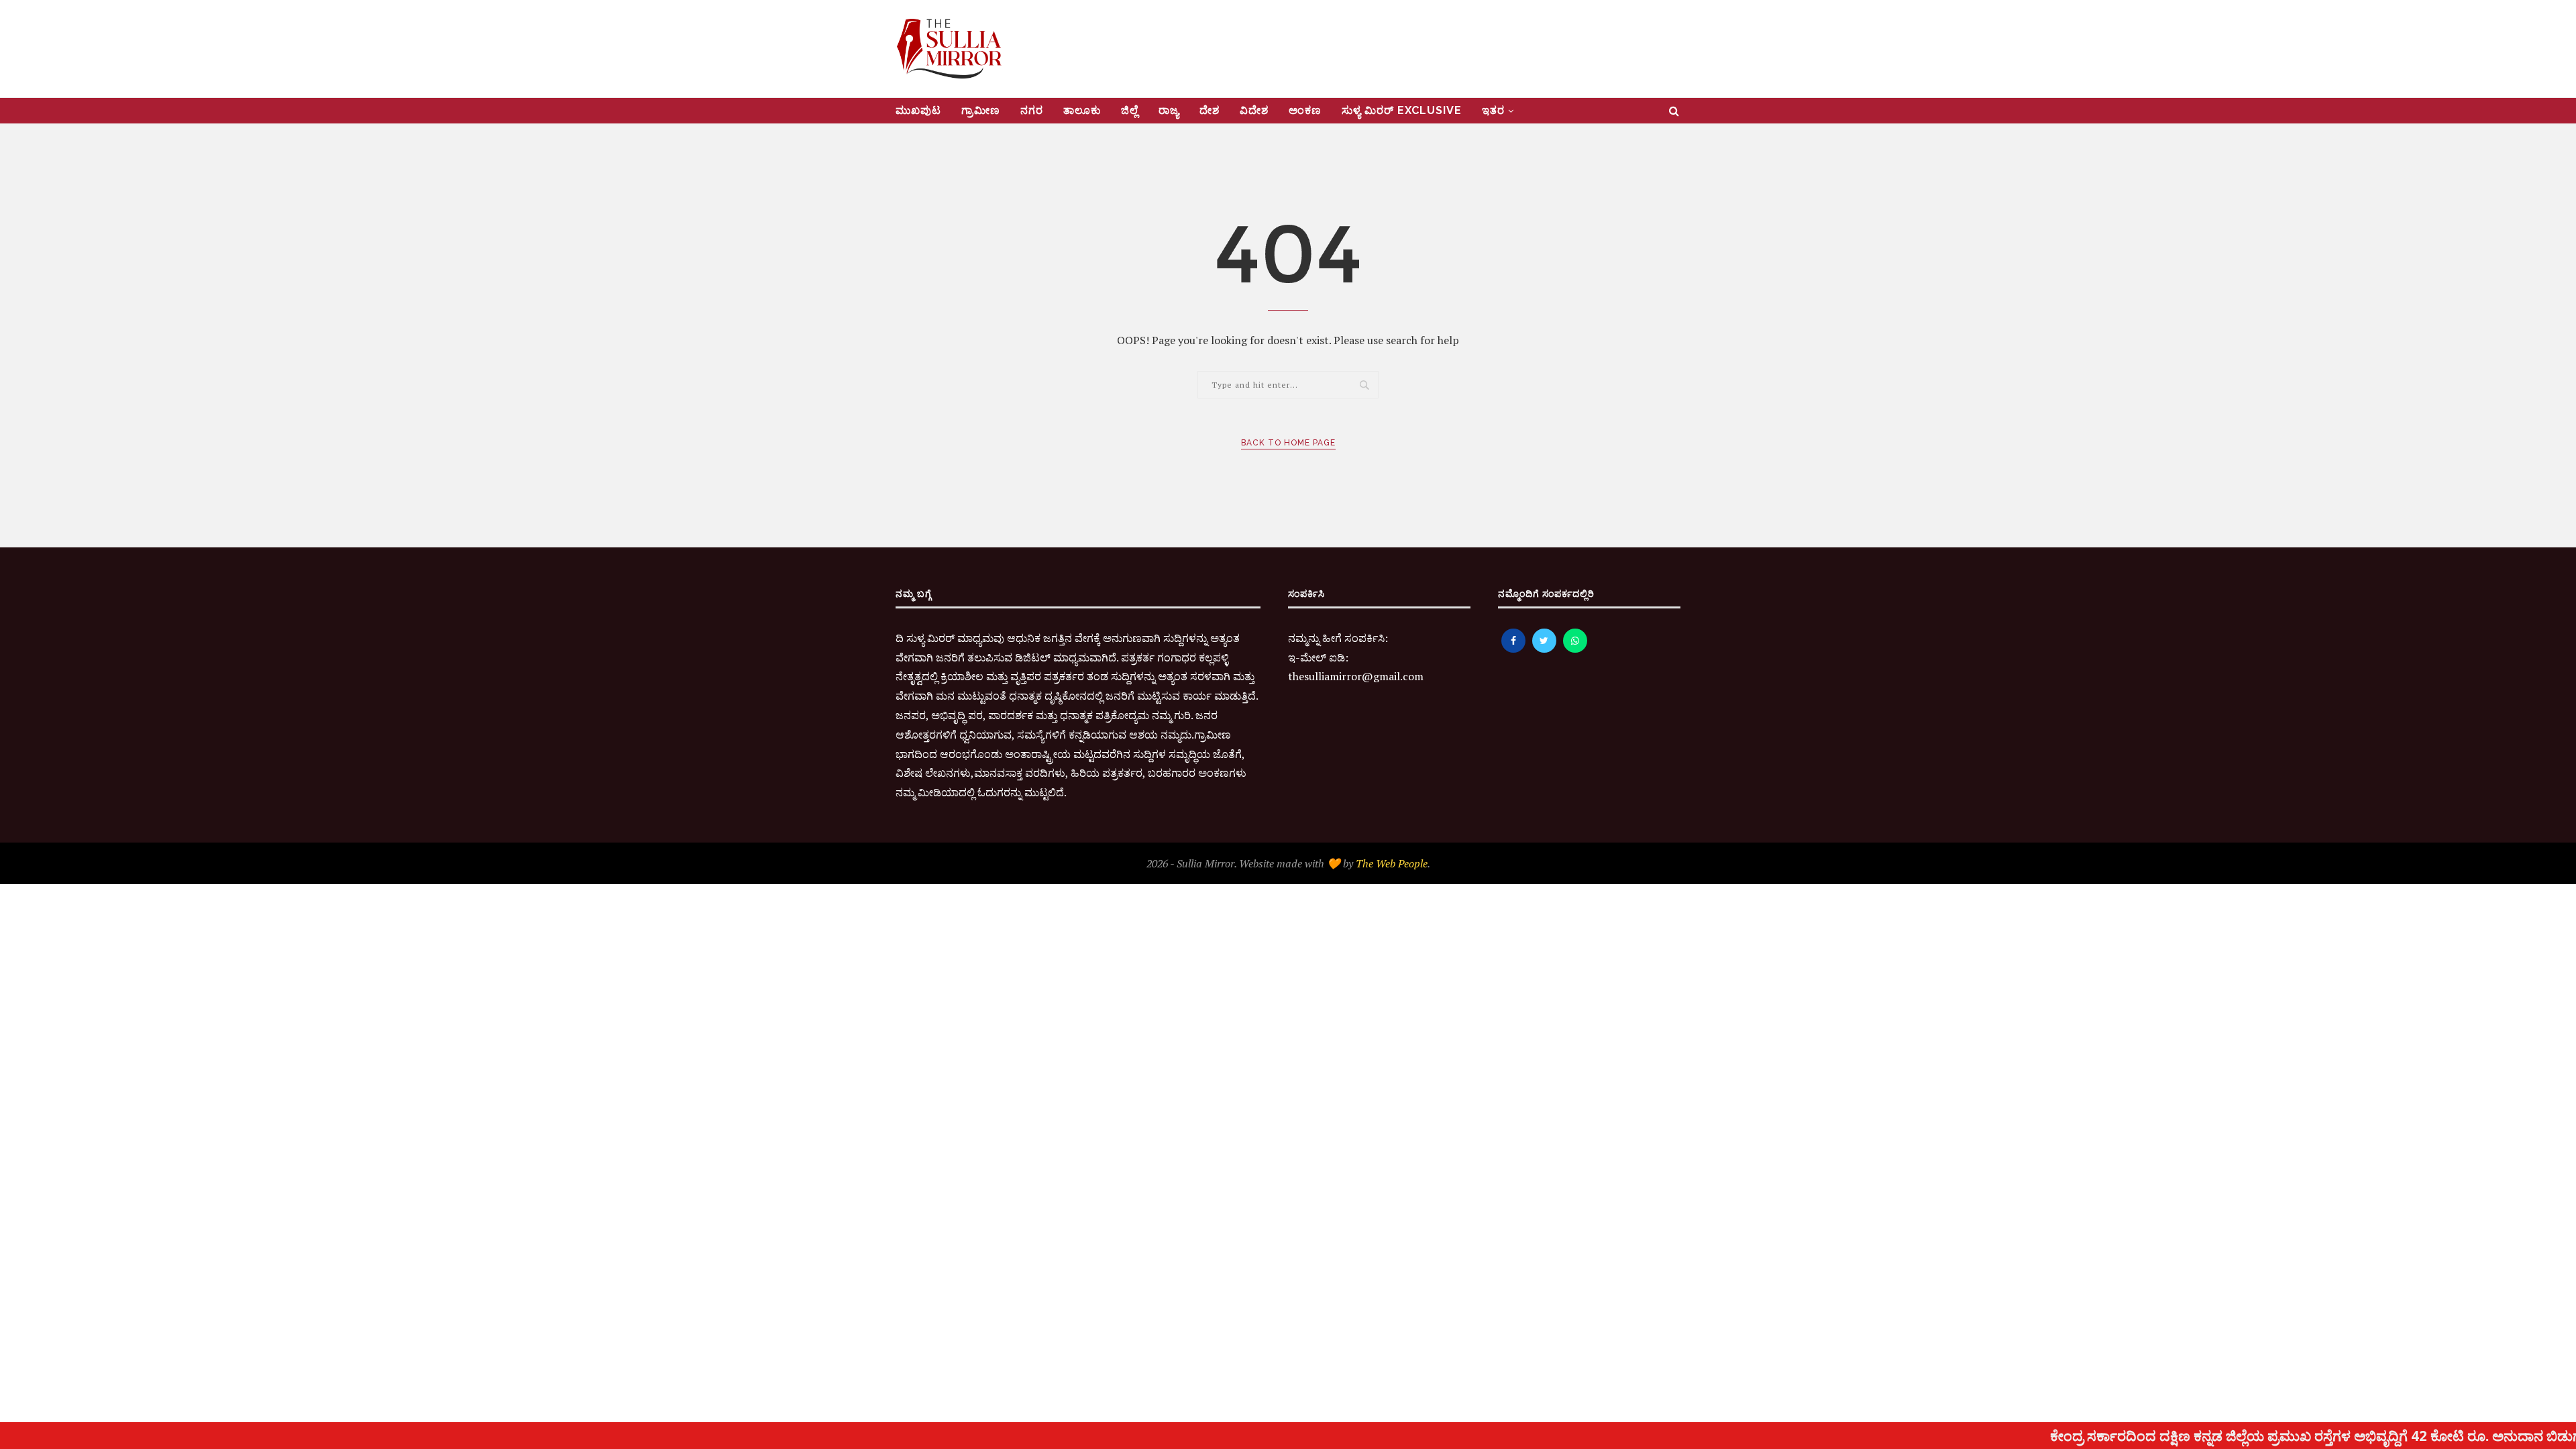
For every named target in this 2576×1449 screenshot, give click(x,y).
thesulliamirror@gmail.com (1356, 676)
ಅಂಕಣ (1305, 110)
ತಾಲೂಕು (1082, 110)
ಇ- (1294, 657)
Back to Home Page (1288, 443)
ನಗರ (1032, 110)
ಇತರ (1493, 110)
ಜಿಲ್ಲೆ (1130, 110)
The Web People (1392, 863)
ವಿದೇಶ (1254, 110)
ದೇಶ (1210, 110)
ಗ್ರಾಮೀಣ (981, 110)
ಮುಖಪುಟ (918, 110)
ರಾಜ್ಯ (1169, 110)
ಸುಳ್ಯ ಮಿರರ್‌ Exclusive (1402, 110)
